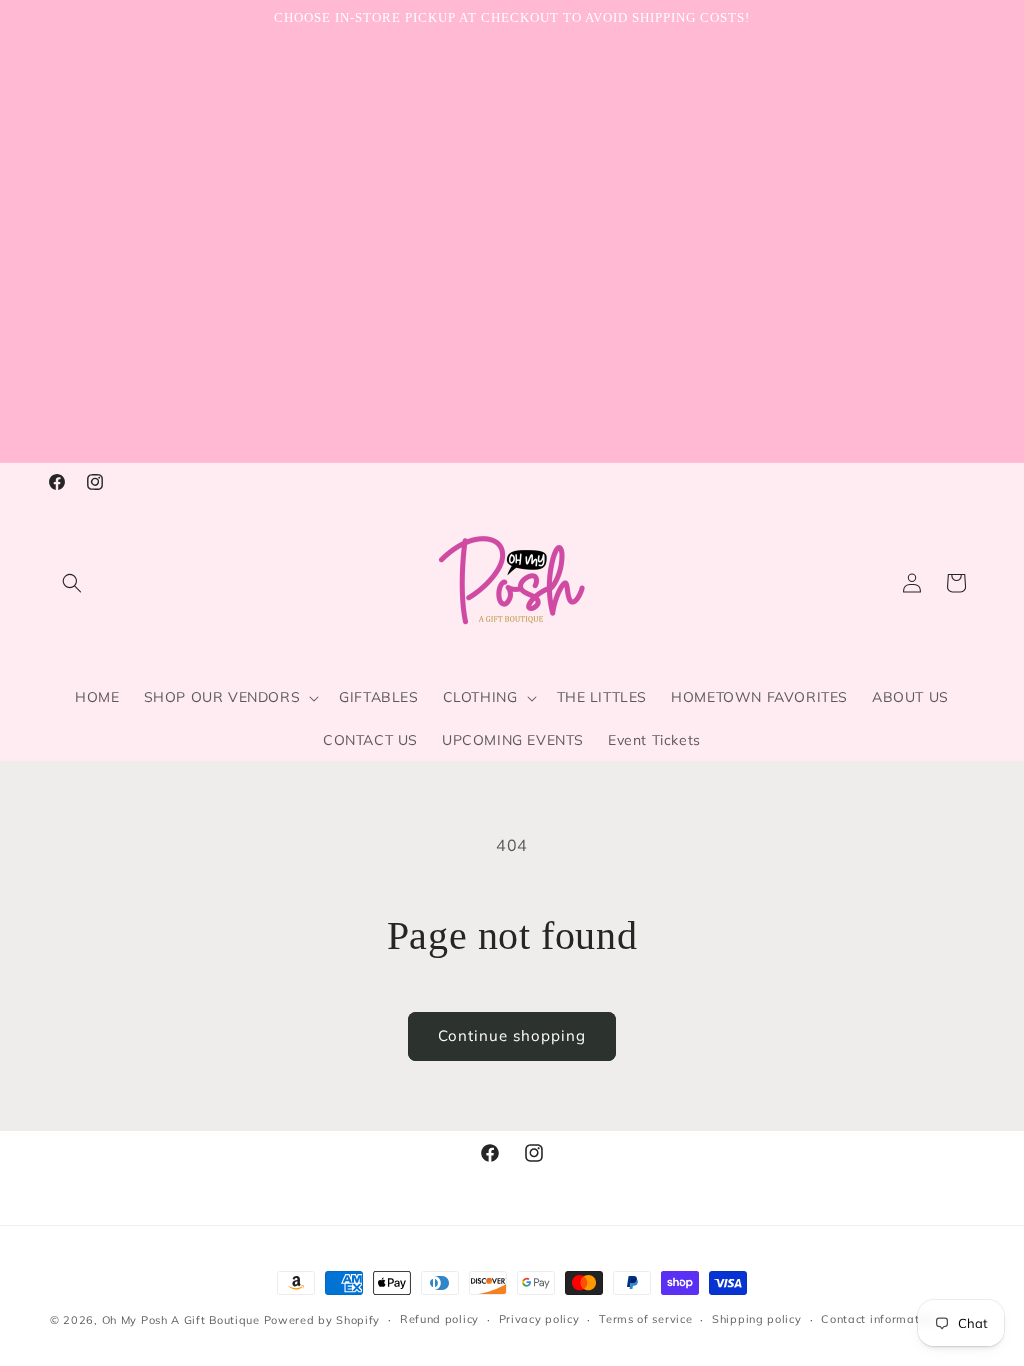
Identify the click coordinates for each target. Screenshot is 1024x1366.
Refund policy (439, 1319)
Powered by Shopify (322, 1320)
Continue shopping (512, 1035)
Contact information (878, 1319)
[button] (72, 583)
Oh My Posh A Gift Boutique (181, 1320)
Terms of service (645, 1319)
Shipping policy (757, 1319)
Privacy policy (539, 1319)
